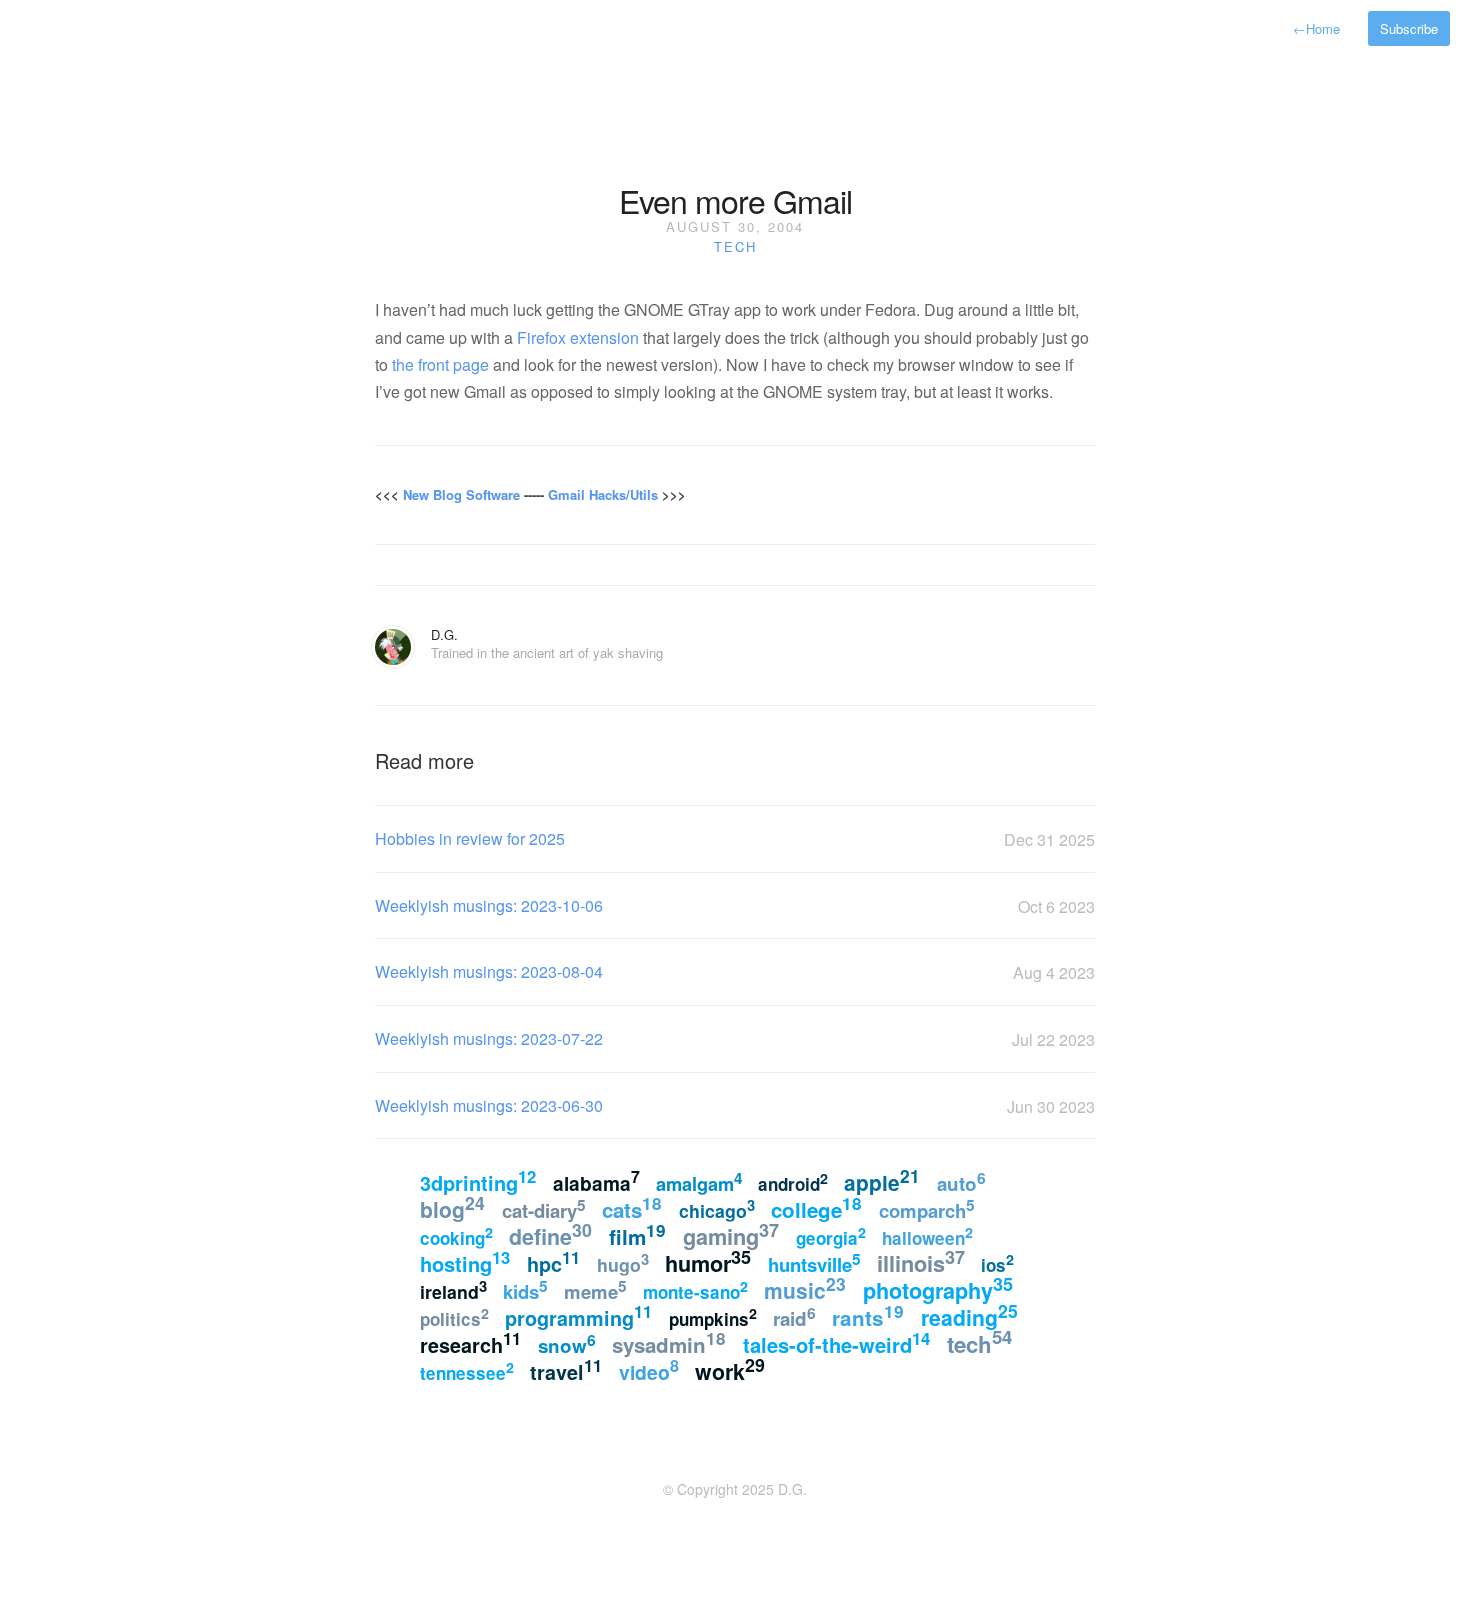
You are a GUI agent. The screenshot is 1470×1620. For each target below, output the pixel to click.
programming (578, 1316)
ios (997, 1263)
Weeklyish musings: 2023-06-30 (489, 1105)
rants (868, 1315)
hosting (465, 1261)
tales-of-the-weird (836, 1342)
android (793, 1183)
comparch (927, 1209)
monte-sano (695, 1290)
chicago (717, 1208)
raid (794, 1316)
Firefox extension (578, 337)
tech (735, 246)
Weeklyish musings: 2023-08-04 (489, 971)
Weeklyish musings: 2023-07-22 (489, 1038)
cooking (456, 1236)
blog (452, 1207)
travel (566, 1370)
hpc (553, 1262)
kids (525, 1290)
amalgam (699, 1182)
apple (882, 1180)
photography (938, 1288)
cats (632, 1207)
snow (567, 1343)
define (550, 1234)
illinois (921, 1261)
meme (595, 1290)
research (470, 1343)
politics (454, 1317)
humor (708, 1261)
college (816, 1207)
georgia (831, 1236)
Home (1316, 28)
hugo (623, 1262)
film (637, 1234)
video (649, 1370)
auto (961, 1181)
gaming (731, 1234)
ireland (453, 1289)
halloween (927, 1236)
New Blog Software (461, 494)
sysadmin (669, 1342)
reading (969, 1315)
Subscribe (1409, 28)
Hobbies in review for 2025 (470, 838)
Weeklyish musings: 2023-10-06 (489, 905)
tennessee (467, 1371)
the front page (440, 364)
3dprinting (478, 1181)
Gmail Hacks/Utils (603, 494)
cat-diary (544, 1209)
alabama (596, 1181)
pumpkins (713, 1317)
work (730, 1369)
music (805, 1288)
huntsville (814, 1263)
